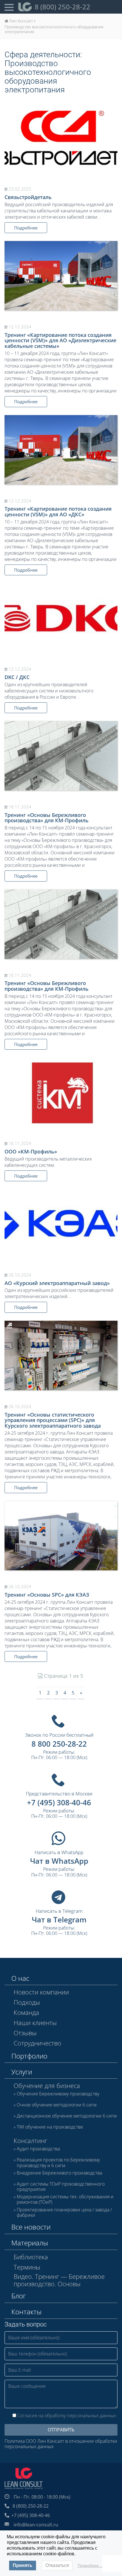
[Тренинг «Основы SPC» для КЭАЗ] (61, 1536)
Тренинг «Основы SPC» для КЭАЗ (47, 1595)
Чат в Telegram (59, 1920)
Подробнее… (90, 2566)
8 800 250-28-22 (59, 1744)
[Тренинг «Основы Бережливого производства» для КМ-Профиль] (61, 756)
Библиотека (31, 2257)
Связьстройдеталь (28, 197)
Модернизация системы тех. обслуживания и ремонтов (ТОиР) (65, 2199)
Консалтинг (30, 2140)
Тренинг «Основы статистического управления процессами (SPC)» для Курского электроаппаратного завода (53, 1420)
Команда (26, 2012)
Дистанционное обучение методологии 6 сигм (67, 2116)
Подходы (27, 2002)
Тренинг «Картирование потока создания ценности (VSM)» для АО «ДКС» (58, 512)
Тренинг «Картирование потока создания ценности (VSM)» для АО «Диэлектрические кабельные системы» (60, 341)
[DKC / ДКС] (61, 620)
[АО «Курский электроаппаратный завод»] (61, 1226)
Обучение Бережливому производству (58, 2094)
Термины (27, 2267)
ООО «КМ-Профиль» (31, 1151)
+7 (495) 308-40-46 (59, 1802)
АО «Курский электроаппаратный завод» (57, 1283)
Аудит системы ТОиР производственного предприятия (61, 2187)
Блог (19, 2296)
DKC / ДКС (17, 677)
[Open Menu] (9, 7)
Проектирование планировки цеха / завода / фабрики (64, 2212)
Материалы (30, 2243)
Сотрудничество (37, 2043)
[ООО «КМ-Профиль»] (61, 1095)
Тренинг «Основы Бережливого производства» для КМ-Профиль (47, 818)
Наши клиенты (35, 2023)
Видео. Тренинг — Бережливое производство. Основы (59, 2280)
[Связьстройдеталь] (61, 140)
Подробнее (26, 228)
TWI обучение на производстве (50, 2127)
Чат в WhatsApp (59, 1861)
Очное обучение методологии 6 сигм (57, 2105)
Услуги (22, 2072)
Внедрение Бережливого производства (59, 2173)
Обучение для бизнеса (47, 2085)
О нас (20, 1978)
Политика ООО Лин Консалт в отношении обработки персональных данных (61, 2444)
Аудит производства (38, 2149)
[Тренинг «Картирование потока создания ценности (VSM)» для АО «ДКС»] (61, 450)
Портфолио (29, 2056)
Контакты (26, 2312)
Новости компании (41, 1992)
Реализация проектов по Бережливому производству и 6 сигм (58, 2163)
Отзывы (25, 2033)
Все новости (31, 2227)
